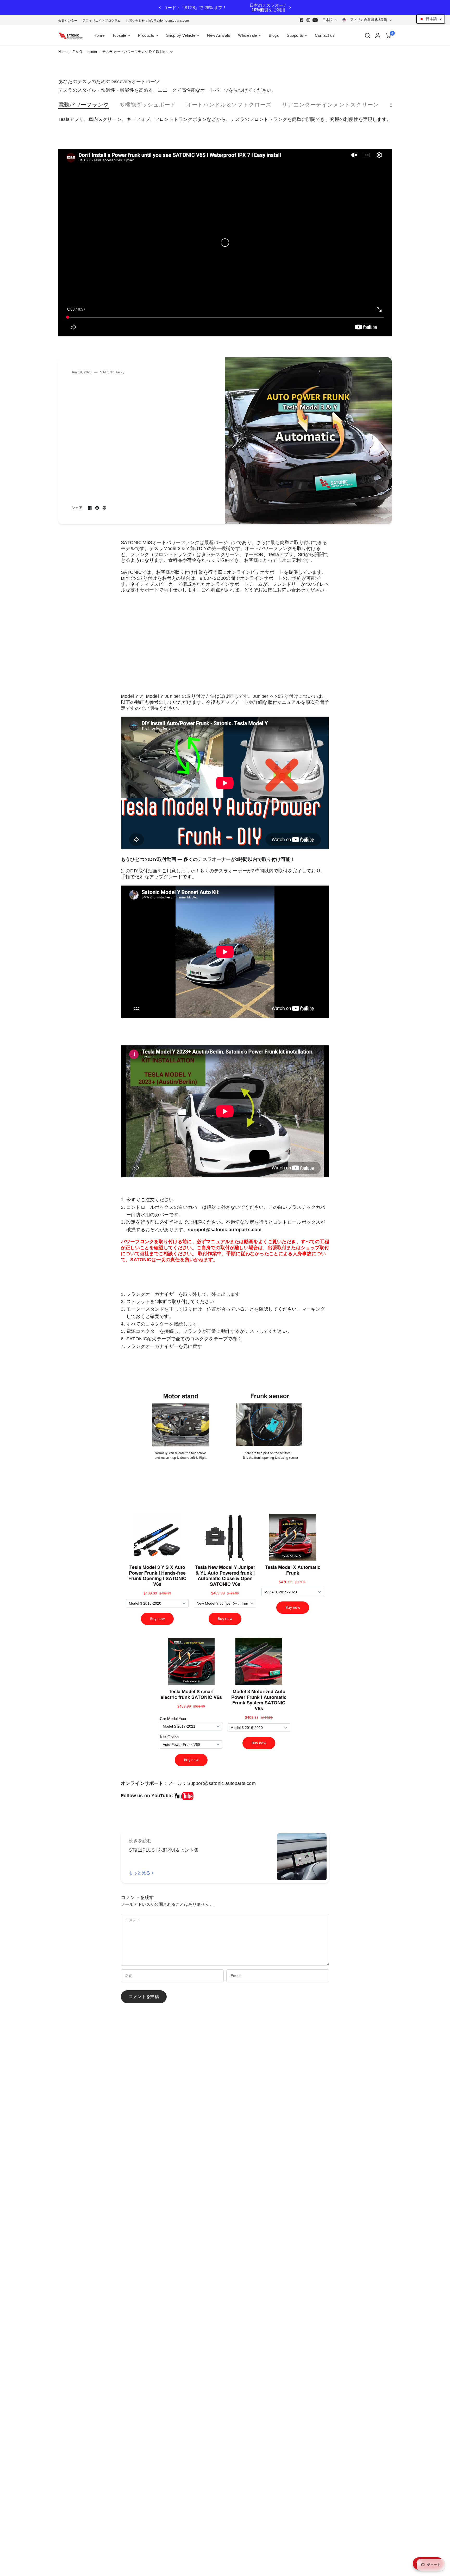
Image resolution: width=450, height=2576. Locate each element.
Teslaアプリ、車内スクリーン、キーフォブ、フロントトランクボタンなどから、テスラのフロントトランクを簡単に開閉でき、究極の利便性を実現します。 (225, 119)
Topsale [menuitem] (119, 35)
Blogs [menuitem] (274, 35)
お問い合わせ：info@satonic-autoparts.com (157, 21)
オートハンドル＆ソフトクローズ (229, 105)
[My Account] (378, 35)
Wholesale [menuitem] (248, 35)
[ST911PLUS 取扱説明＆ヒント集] (302, 1857)
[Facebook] (302, 20)
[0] (387, 35)
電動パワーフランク (84, 105)
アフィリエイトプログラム (102, 21)
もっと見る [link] (139, 1873)
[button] (431, 19)
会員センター (68, 21)
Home (63, 52)
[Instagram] (308, 20)
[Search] (367, 35)
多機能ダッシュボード (148, 105)
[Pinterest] (104, 508)
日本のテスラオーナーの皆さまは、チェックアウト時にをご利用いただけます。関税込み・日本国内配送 (233, 8)
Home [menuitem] (99, 35)
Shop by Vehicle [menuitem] (181, 35)
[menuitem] (69, 21)
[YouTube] (315, 20)
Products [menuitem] (146, 35)
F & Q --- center (85, 52)
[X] (97, 508)
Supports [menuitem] (295, 35)
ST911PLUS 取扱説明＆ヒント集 (164, 1850)
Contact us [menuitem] (325, 35)
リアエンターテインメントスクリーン (330, 105)
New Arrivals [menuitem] (219, 35)
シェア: (77, 508)
